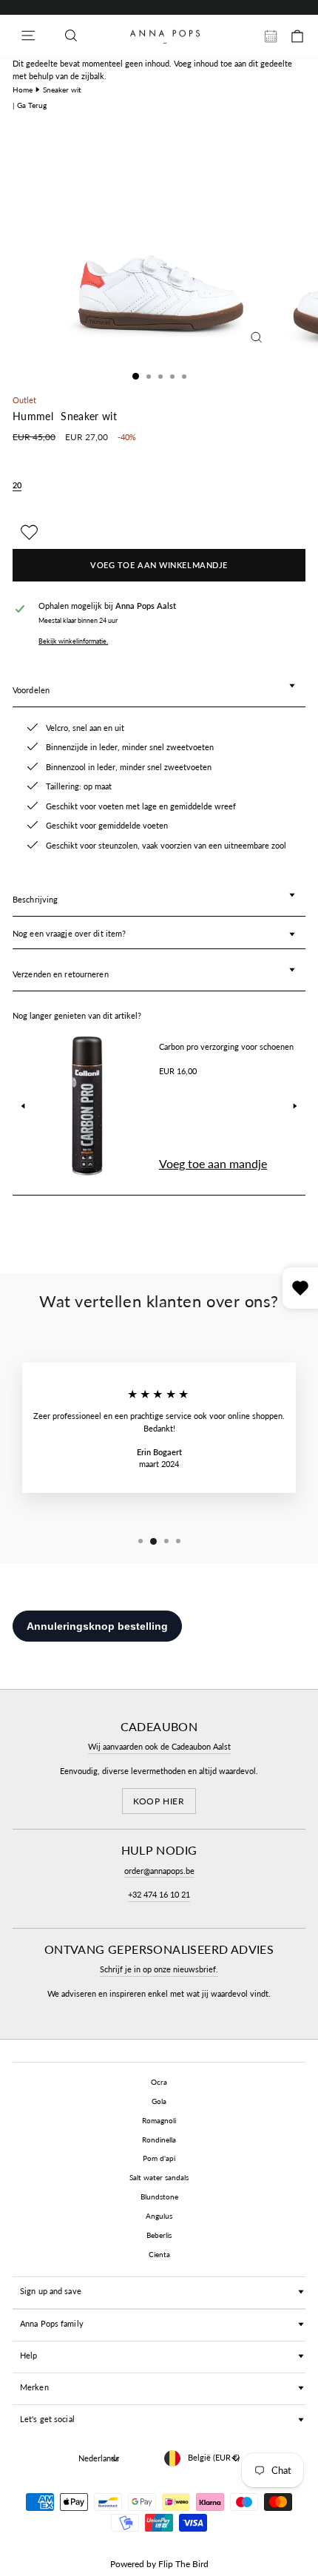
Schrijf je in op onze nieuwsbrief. (159, 1969)
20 (17, 485)
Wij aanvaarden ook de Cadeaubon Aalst (159, 1746)
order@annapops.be (159, 1871)
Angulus (159, 2216)
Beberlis (159, 2235)
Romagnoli (159, 2120)
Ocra (159, 2082)
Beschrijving (35, 899)
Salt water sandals (159, 2177)
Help (28, 2355)
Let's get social (47, 2419)
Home (23, 90)
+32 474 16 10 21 (159, 1894)
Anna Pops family (52, 2323)
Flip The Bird (183, 2564)
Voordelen (31, 690)
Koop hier (159, 1801)
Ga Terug (32, 105)
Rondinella (159, 2140)
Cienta (159, 2254)
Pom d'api (159, 2158)
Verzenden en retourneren (61, 974)
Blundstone (159, 2196)
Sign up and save (51, 2291)
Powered (127, 2564)
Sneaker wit (62, 90)
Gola (159, 2101)
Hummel (33, 417)
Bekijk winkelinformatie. (73, 641)
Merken (34, 2387)
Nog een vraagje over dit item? (69, 933)
